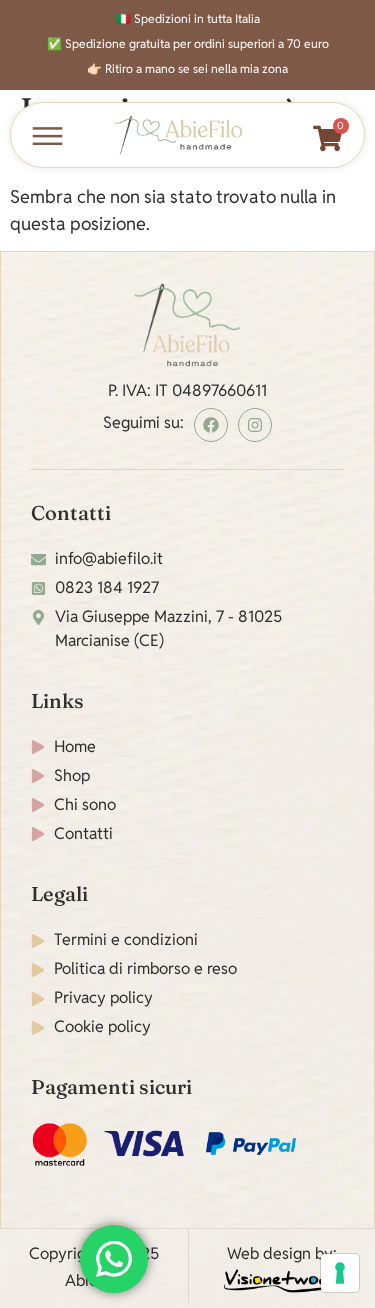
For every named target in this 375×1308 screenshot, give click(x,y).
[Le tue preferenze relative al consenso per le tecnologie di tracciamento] (340, 1273)
